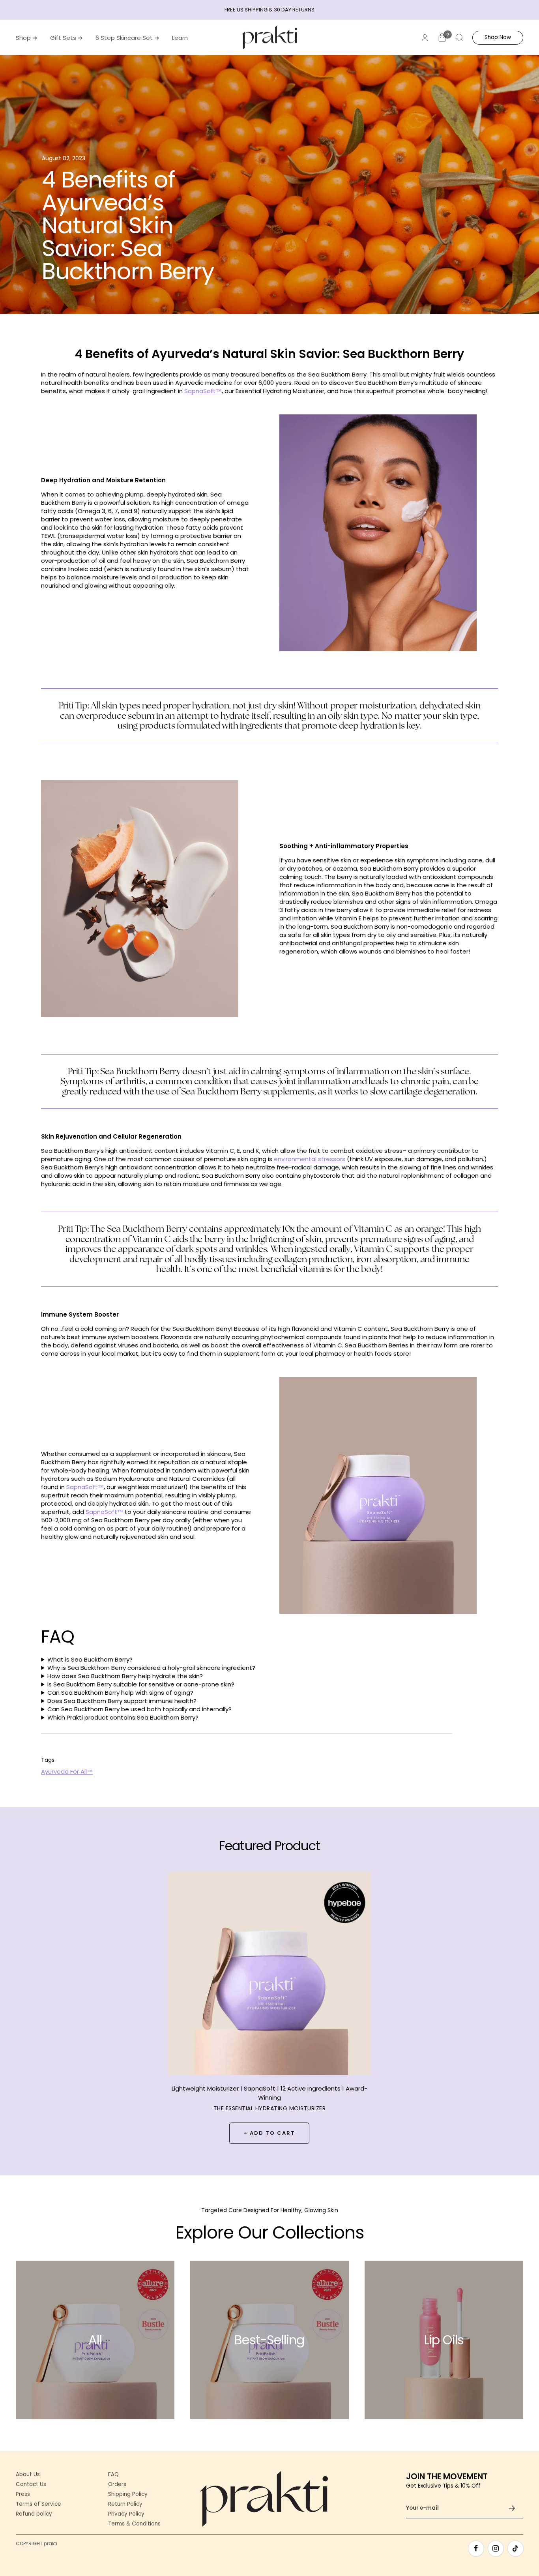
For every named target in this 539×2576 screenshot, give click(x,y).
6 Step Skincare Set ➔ (127, 38)
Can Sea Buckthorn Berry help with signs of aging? (120, 1693)
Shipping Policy (128, 2494)
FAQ (113, 2475)
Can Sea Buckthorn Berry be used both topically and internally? (139, 1709)
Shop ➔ (27, 38)
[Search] (459, 37)
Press (23, 2494)
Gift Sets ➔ (66, 38)
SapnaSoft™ (203, 391)
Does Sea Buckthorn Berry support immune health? (122, 1701)
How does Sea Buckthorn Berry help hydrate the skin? (125, 1676)
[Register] (512, 2508)
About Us (28, 2475)
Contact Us (31, 2484)
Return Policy (125, 2504)
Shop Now (498, 37)
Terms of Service (38, 2504)
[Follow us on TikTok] (515, 2548)
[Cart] (442, 37)
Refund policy (34, 2514)
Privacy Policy (126, 2514)
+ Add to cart (269, 2133)
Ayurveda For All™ (67, 1771)
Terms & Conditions (134, 2524)
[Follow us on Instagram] (496, 2548)
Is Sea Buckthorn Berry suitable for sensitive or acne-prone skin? (141, 1684)
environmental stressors (310, 1159)
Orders (117, 2484)
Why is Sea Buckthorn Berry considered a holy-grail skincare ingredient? (151, 1668)
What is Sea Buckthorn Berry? (90, 1659)
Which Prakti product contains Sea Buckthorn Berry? (123, 1717)
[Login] (425, 38)
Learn (180, 38)
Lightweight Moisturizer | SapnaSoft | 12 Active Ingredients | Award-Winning (269, 2093)
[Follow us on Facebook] (476, 2548)
